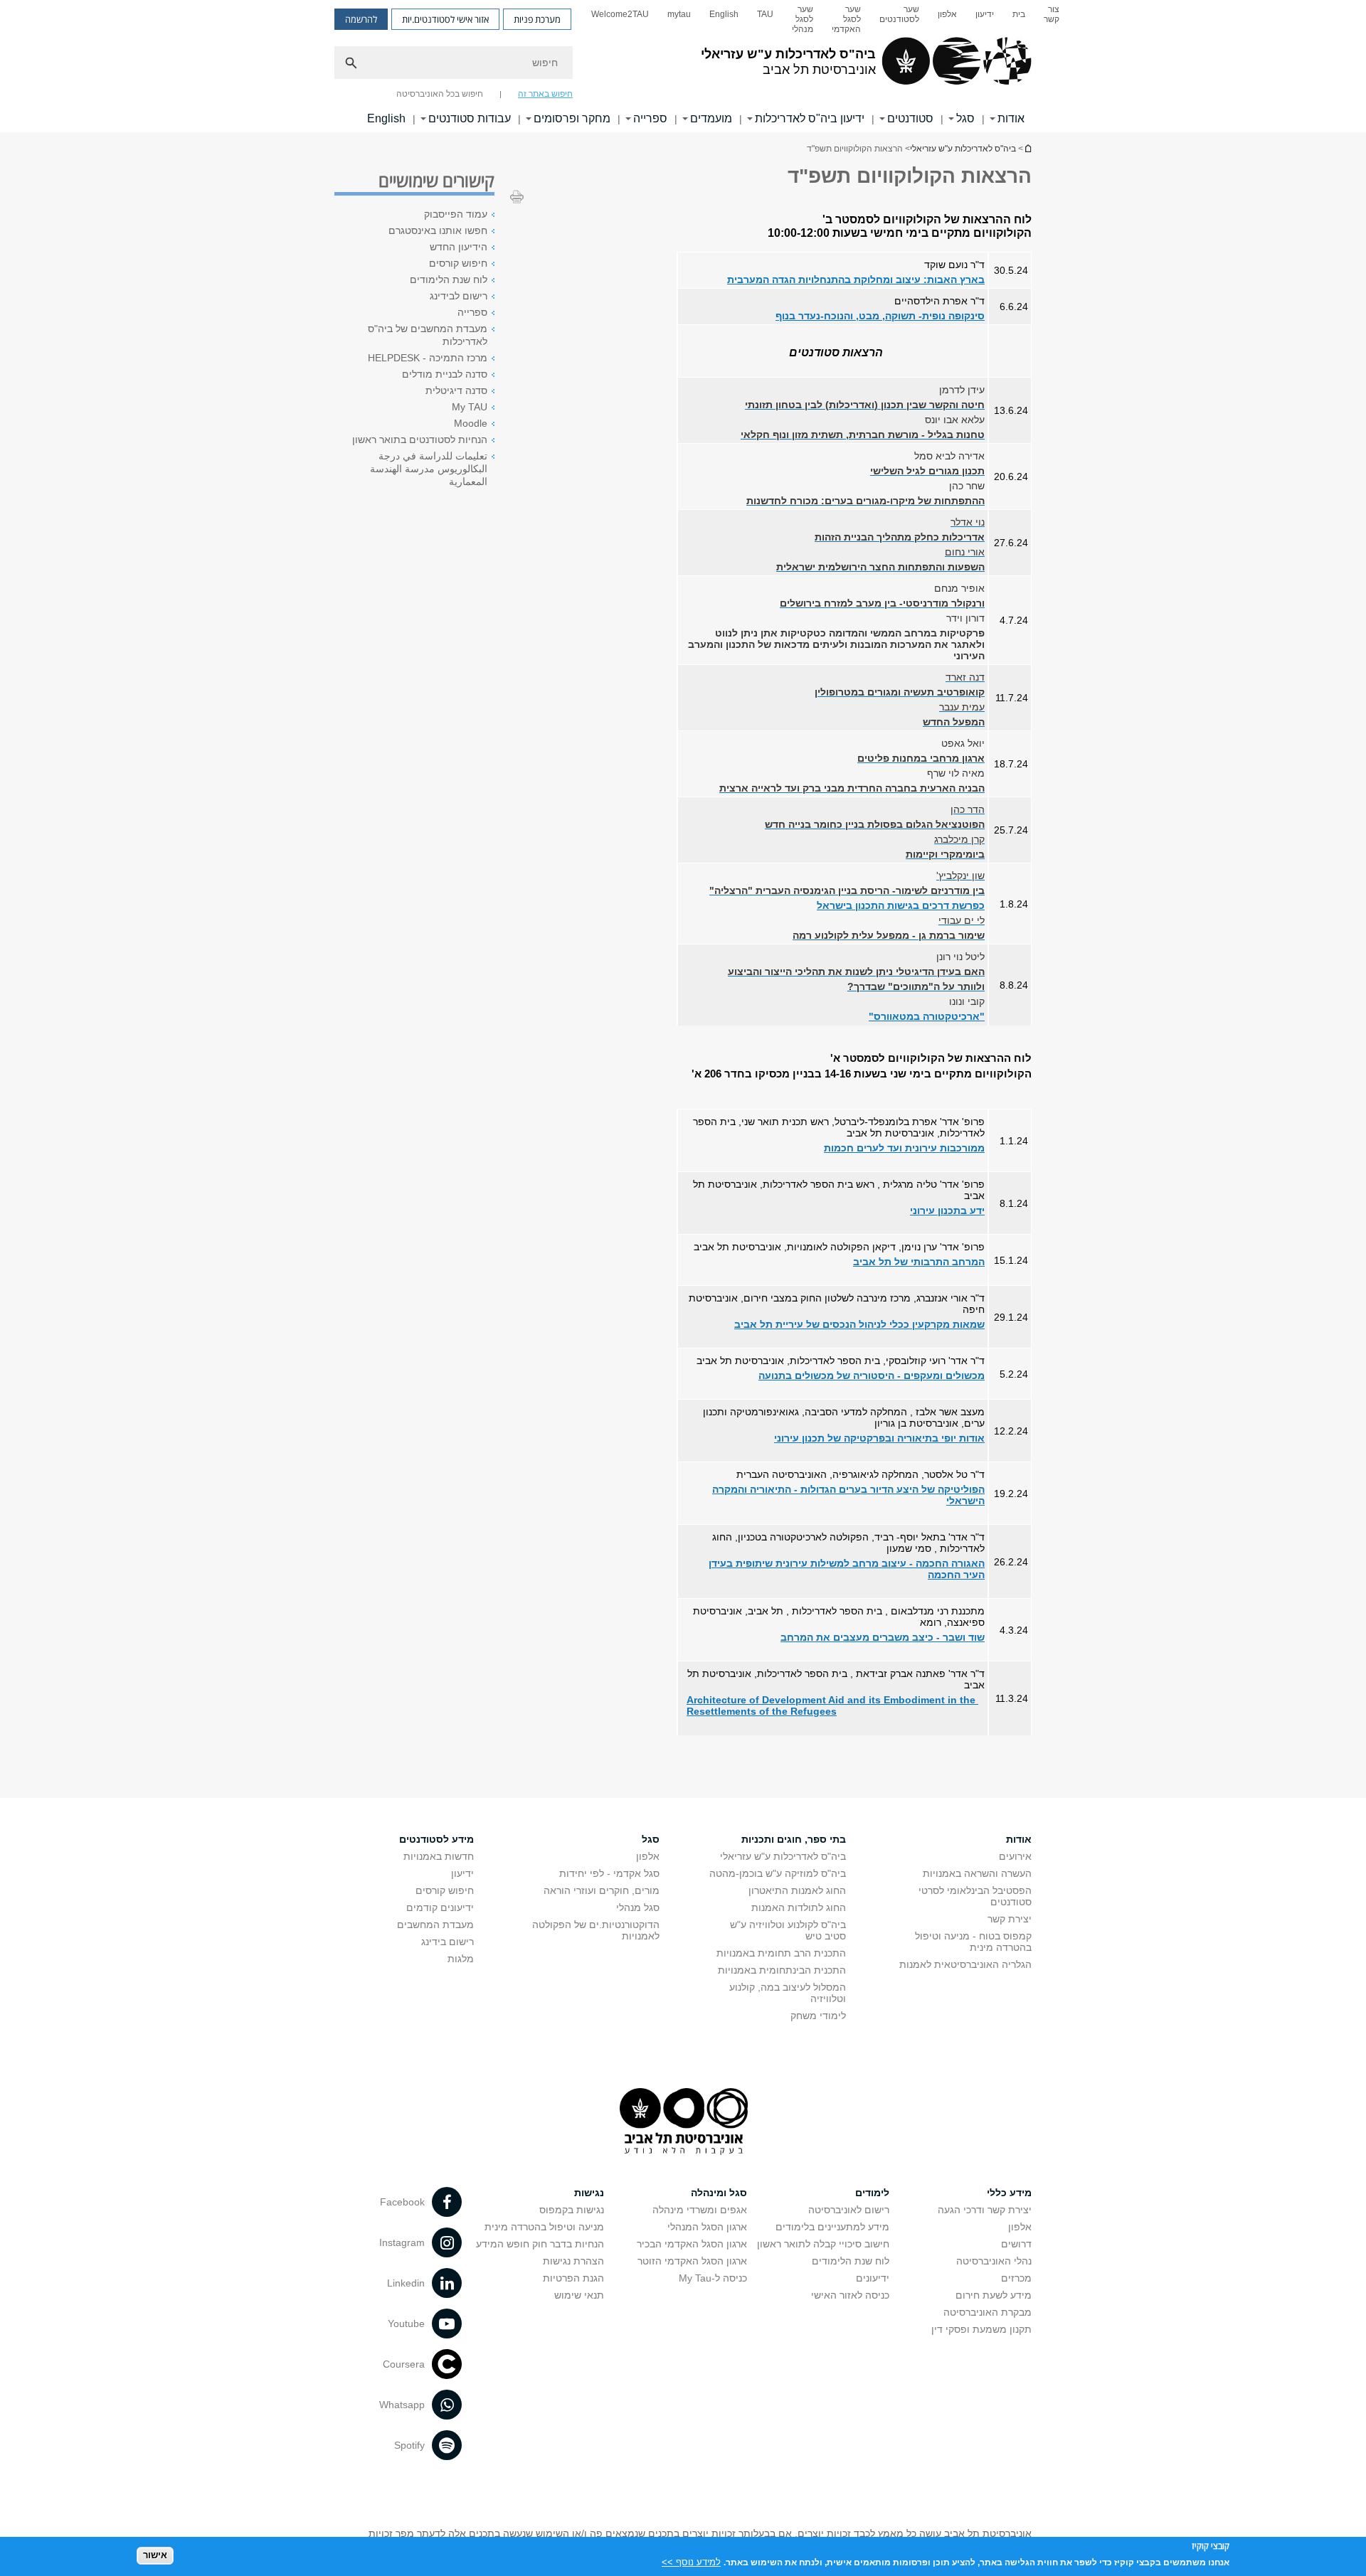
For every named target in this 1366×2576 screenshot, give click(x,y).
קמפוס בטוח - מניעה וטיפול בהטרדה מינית (973, 1942)
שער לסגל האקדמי (846, 19)
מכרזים (1016, 2278)
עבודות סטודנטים (470, 118)
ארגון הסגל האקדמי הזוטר (692, 2261)
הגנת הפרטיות (573, 2278)
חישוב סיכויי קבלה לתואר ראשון (823, 2244)
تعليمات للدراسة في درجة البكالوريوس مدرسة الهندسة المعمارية (429, 469)
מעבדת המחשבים (435, 1925)
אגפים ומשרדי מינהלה (700, 2210)
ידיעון (985, 14)
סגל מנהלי (638, 1907)
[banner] (683, 66)
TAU (765, 14)
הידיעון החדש (459, 247)
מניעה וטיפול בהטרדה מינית (544, 2227)
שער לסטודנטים (899, 14)
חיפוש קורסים (458, 263)
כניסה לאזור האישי (850, 2295)
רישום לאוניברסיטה (849, 2210)
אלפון (947, 14)
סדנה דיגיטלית (456, 390)
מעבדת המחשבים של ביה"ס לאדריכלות (428, 335)
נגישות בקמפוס (572, 2210)
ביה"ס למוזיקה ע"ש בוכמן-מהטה (778, 1873)
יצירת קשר (1010, 1919)
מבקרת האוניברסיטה (988, 2312)
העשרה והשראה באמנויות (977, 1873)
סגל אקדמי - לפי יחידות (609, 1873)
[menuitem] (1052, 19)
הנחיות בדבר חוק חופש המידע (540, 2244)
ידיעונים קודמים (440, 1907)
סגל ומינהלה (719, 2193)
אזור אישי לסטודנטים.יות (445, 19)
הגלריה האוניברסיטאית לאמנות (965, 1964)
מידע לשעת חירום (994, 2295)
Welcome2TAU (620, 14)
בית (1019, 14)
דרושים (1016, 2244)
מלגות (461, 1959)
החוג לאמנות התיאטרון (797, 1890)
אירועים (1015, 1856)
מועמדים (711, 118)
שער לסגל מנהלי (803, 19)
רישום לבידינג (459, 296)
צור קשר (1052, 14)
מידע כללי (1009, 2193)
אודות (1011, 118)
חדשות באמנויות (439, 1856)
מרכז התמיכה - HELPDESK (428, 358)
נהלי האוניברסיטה (994, 2261)
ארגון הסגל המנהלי (707, 2227)
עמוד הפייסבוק (456, 214)
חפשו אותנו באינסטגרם (438, 230)
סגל (965, 118)
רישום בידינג (448, 1942)
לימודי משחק (818, 2016)
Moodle (471, 423)
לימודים (872, 2193)
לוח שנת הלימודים (449, 280)
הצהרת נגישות (573, 2261)
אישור (155, 2555)
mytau (679, 14)
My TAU (470, 407)
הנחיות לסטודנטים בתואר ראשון (420, 440)
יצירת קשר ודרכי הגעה (985, 2210)
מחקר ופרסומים (572, 118)
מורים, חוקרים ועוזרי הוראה (602, 1890)
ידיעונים (873, 2278)
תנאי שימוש (579, 2295)
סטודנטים (910, 118)
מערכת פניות (537, 19)
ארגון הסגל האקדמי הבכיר (692, 2244)
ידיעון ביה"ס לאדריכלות (810, 118)
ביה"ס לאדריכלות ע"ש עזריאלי (1027, 148)
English (724, 14)
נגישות (589, 2193)
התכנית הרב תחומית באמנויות (781, 1953)
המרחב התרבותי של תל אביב (919, 1262)
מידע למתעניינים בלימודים (832, 2227)
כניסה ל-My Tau (713, 2278)
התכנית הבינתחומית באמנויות (782, 1970)
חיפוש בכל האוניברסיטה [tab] (440, 94)
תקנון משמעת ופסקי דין (981, 2329)
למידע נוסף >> (691, 2561)
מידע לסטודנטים (436, 1839)
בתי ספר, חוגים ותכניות (794, 1839)
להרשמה (361, 19)
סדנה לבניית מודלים (445, 374)
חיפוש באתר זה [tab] (545, 94)
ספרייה (650, 118)
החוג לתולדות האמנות (799, 1907)
